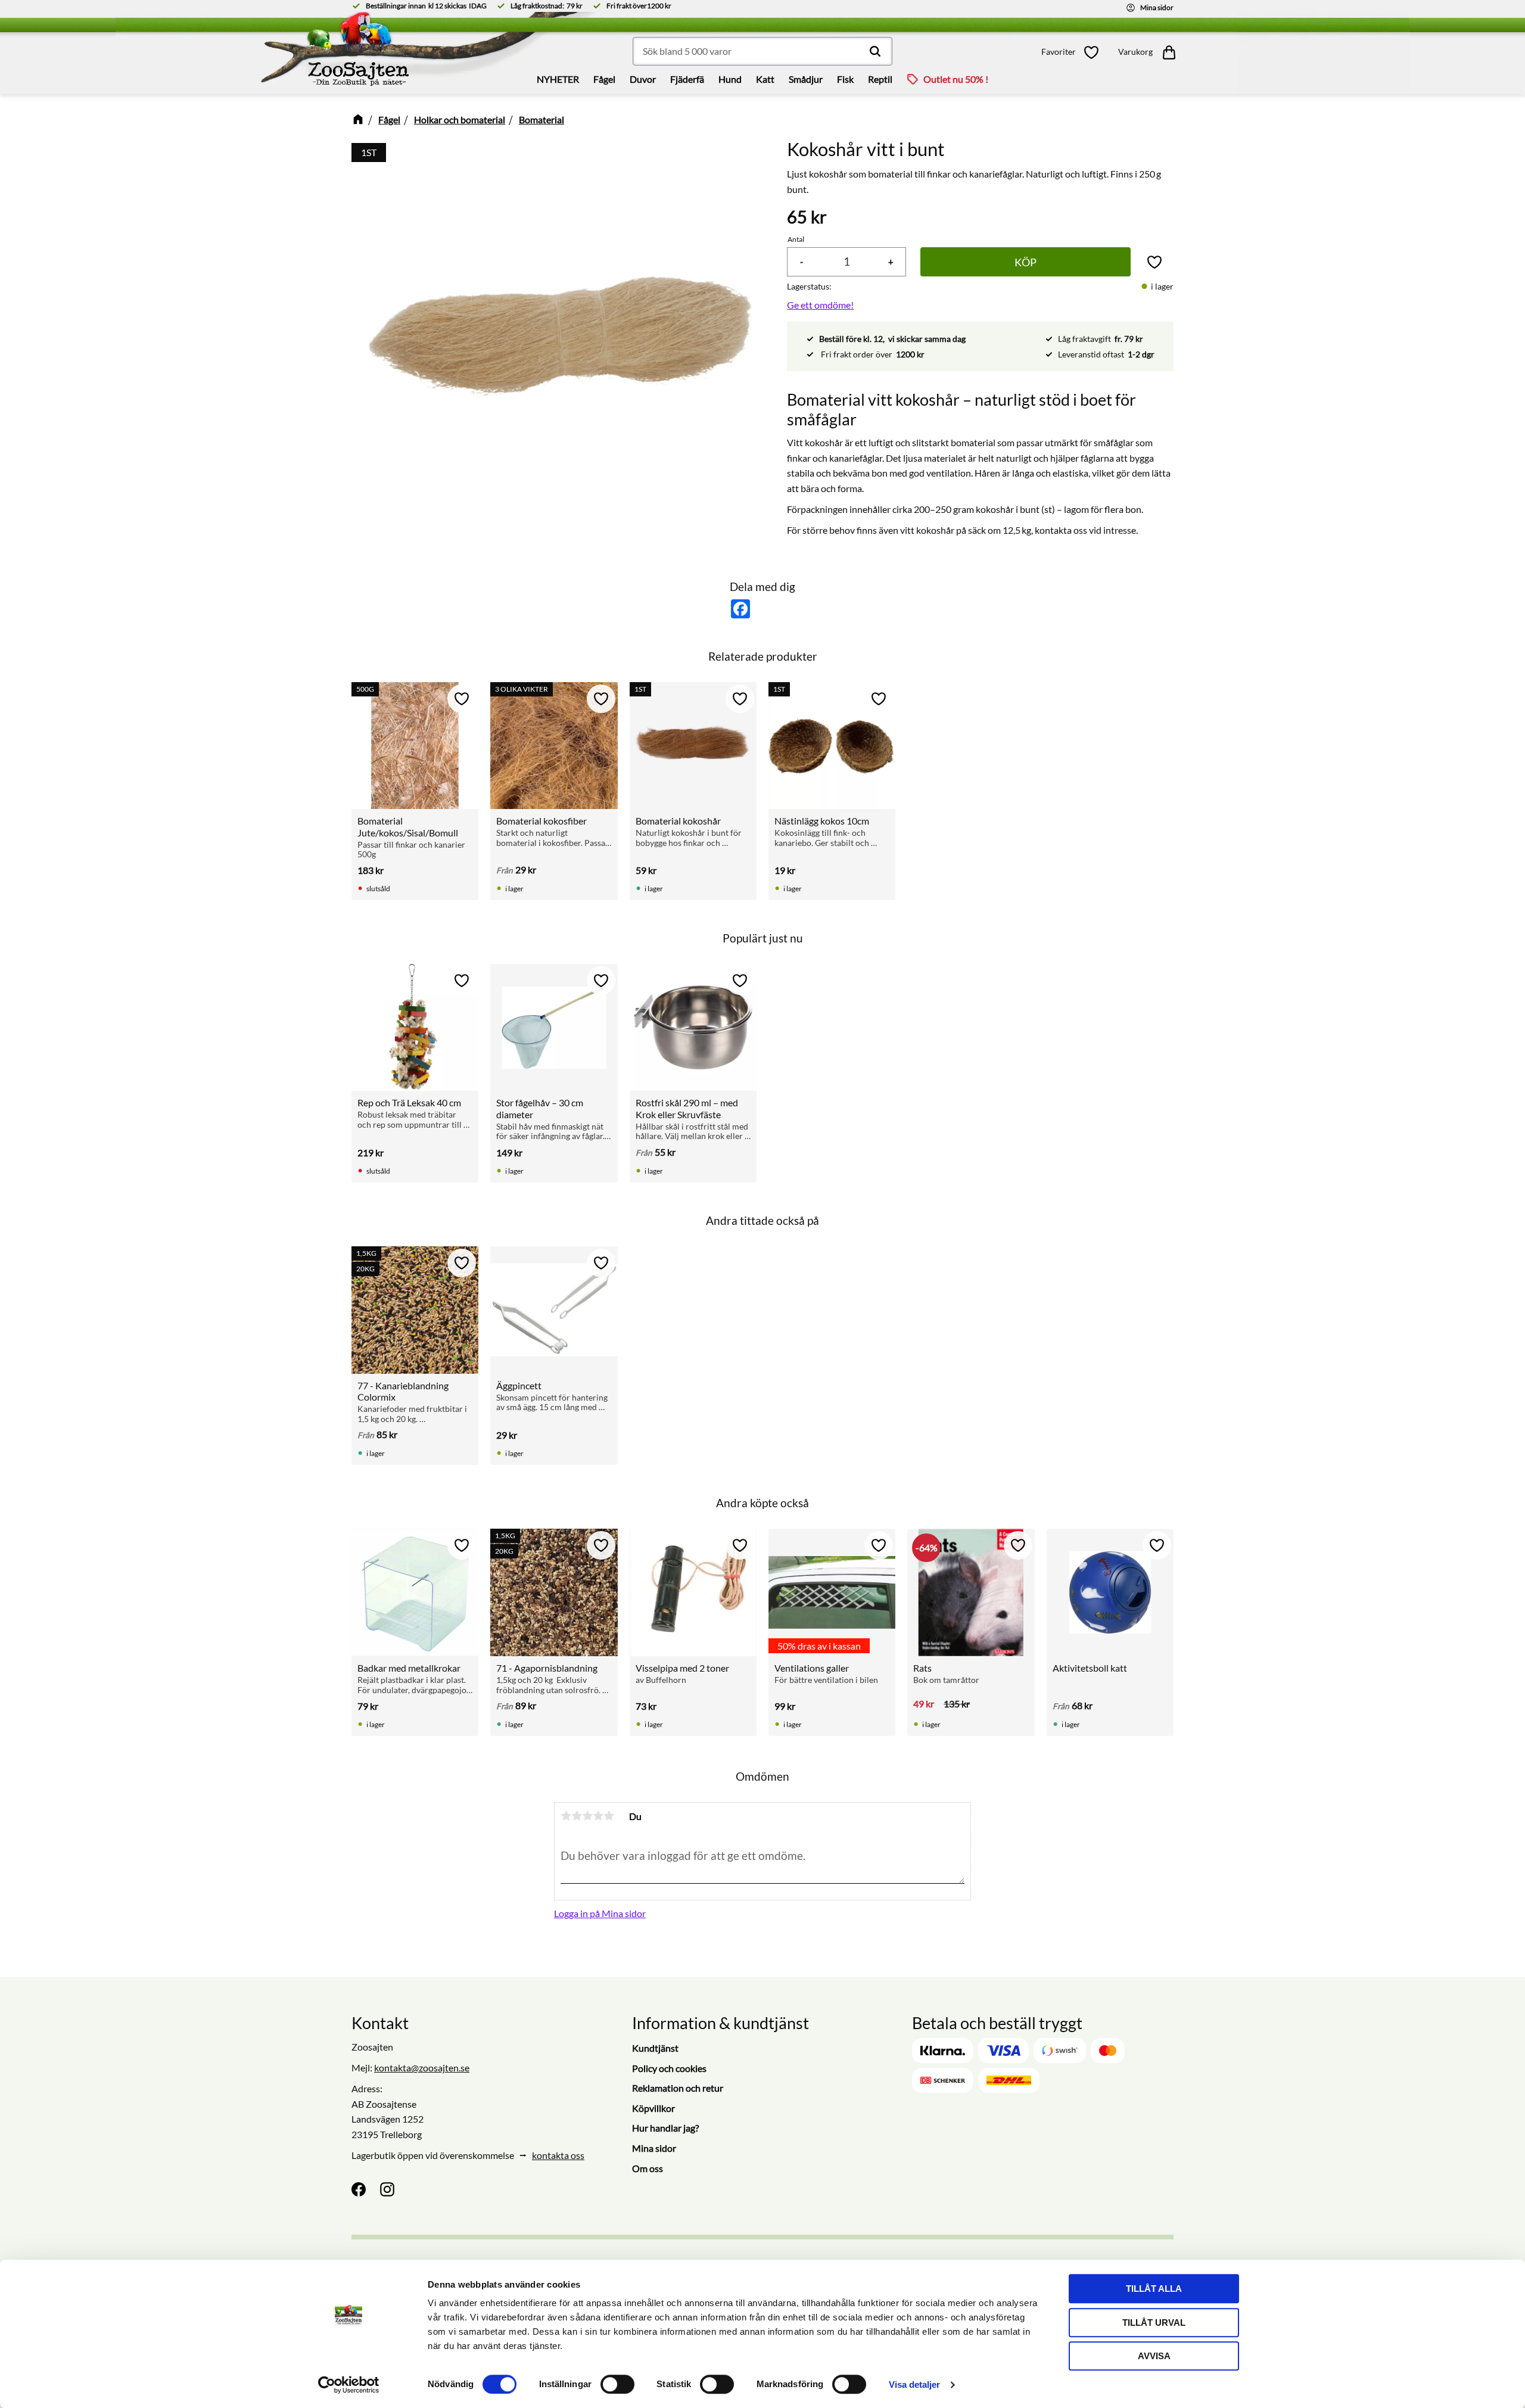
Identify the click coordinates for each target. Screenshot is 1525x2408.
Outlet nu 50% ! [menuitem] (956, 79)
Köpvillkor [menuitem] (653, 2108)
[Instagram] (387, 2189)
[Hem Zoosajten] (330, 53)
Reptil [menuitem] (880, 79)
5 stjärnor (609, 1816)
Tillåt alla (1154, 2289)
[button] (1073, 52)
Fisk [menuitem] (845, 79)
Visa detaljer (914, 2384)
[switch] (617, 2384)
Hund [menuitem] (730, 79)
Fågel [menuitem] (604, 79)
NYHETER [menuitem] (558, 79)
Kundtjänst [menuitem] (655, 2048)
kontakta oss (558, 2155)
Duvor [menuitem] (643, 79)
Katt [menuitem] (765, 79)
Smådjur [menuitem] (806, 79)
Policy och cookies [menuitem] (669, 2068)
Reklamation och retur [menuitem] (678, 2088)
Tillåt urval (1154, 2323)
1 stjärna (566, 1816)
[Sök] (875, 51)
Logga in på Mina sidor (600, 1913)
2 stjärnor (577, 1816)
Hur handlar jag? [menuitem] (665, 2128)
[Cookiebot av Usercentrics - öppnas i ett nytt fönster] (349, 2385)
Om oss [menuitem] (648, 2168)
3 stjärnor (587, 1816)
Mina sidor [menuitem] (654, 2148)
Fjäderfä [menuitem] (687, 79)
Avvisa (1154, 2356)
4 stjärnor (598, 1816)
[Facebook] (359, 2189)
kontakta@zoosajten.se (422, 2068)
